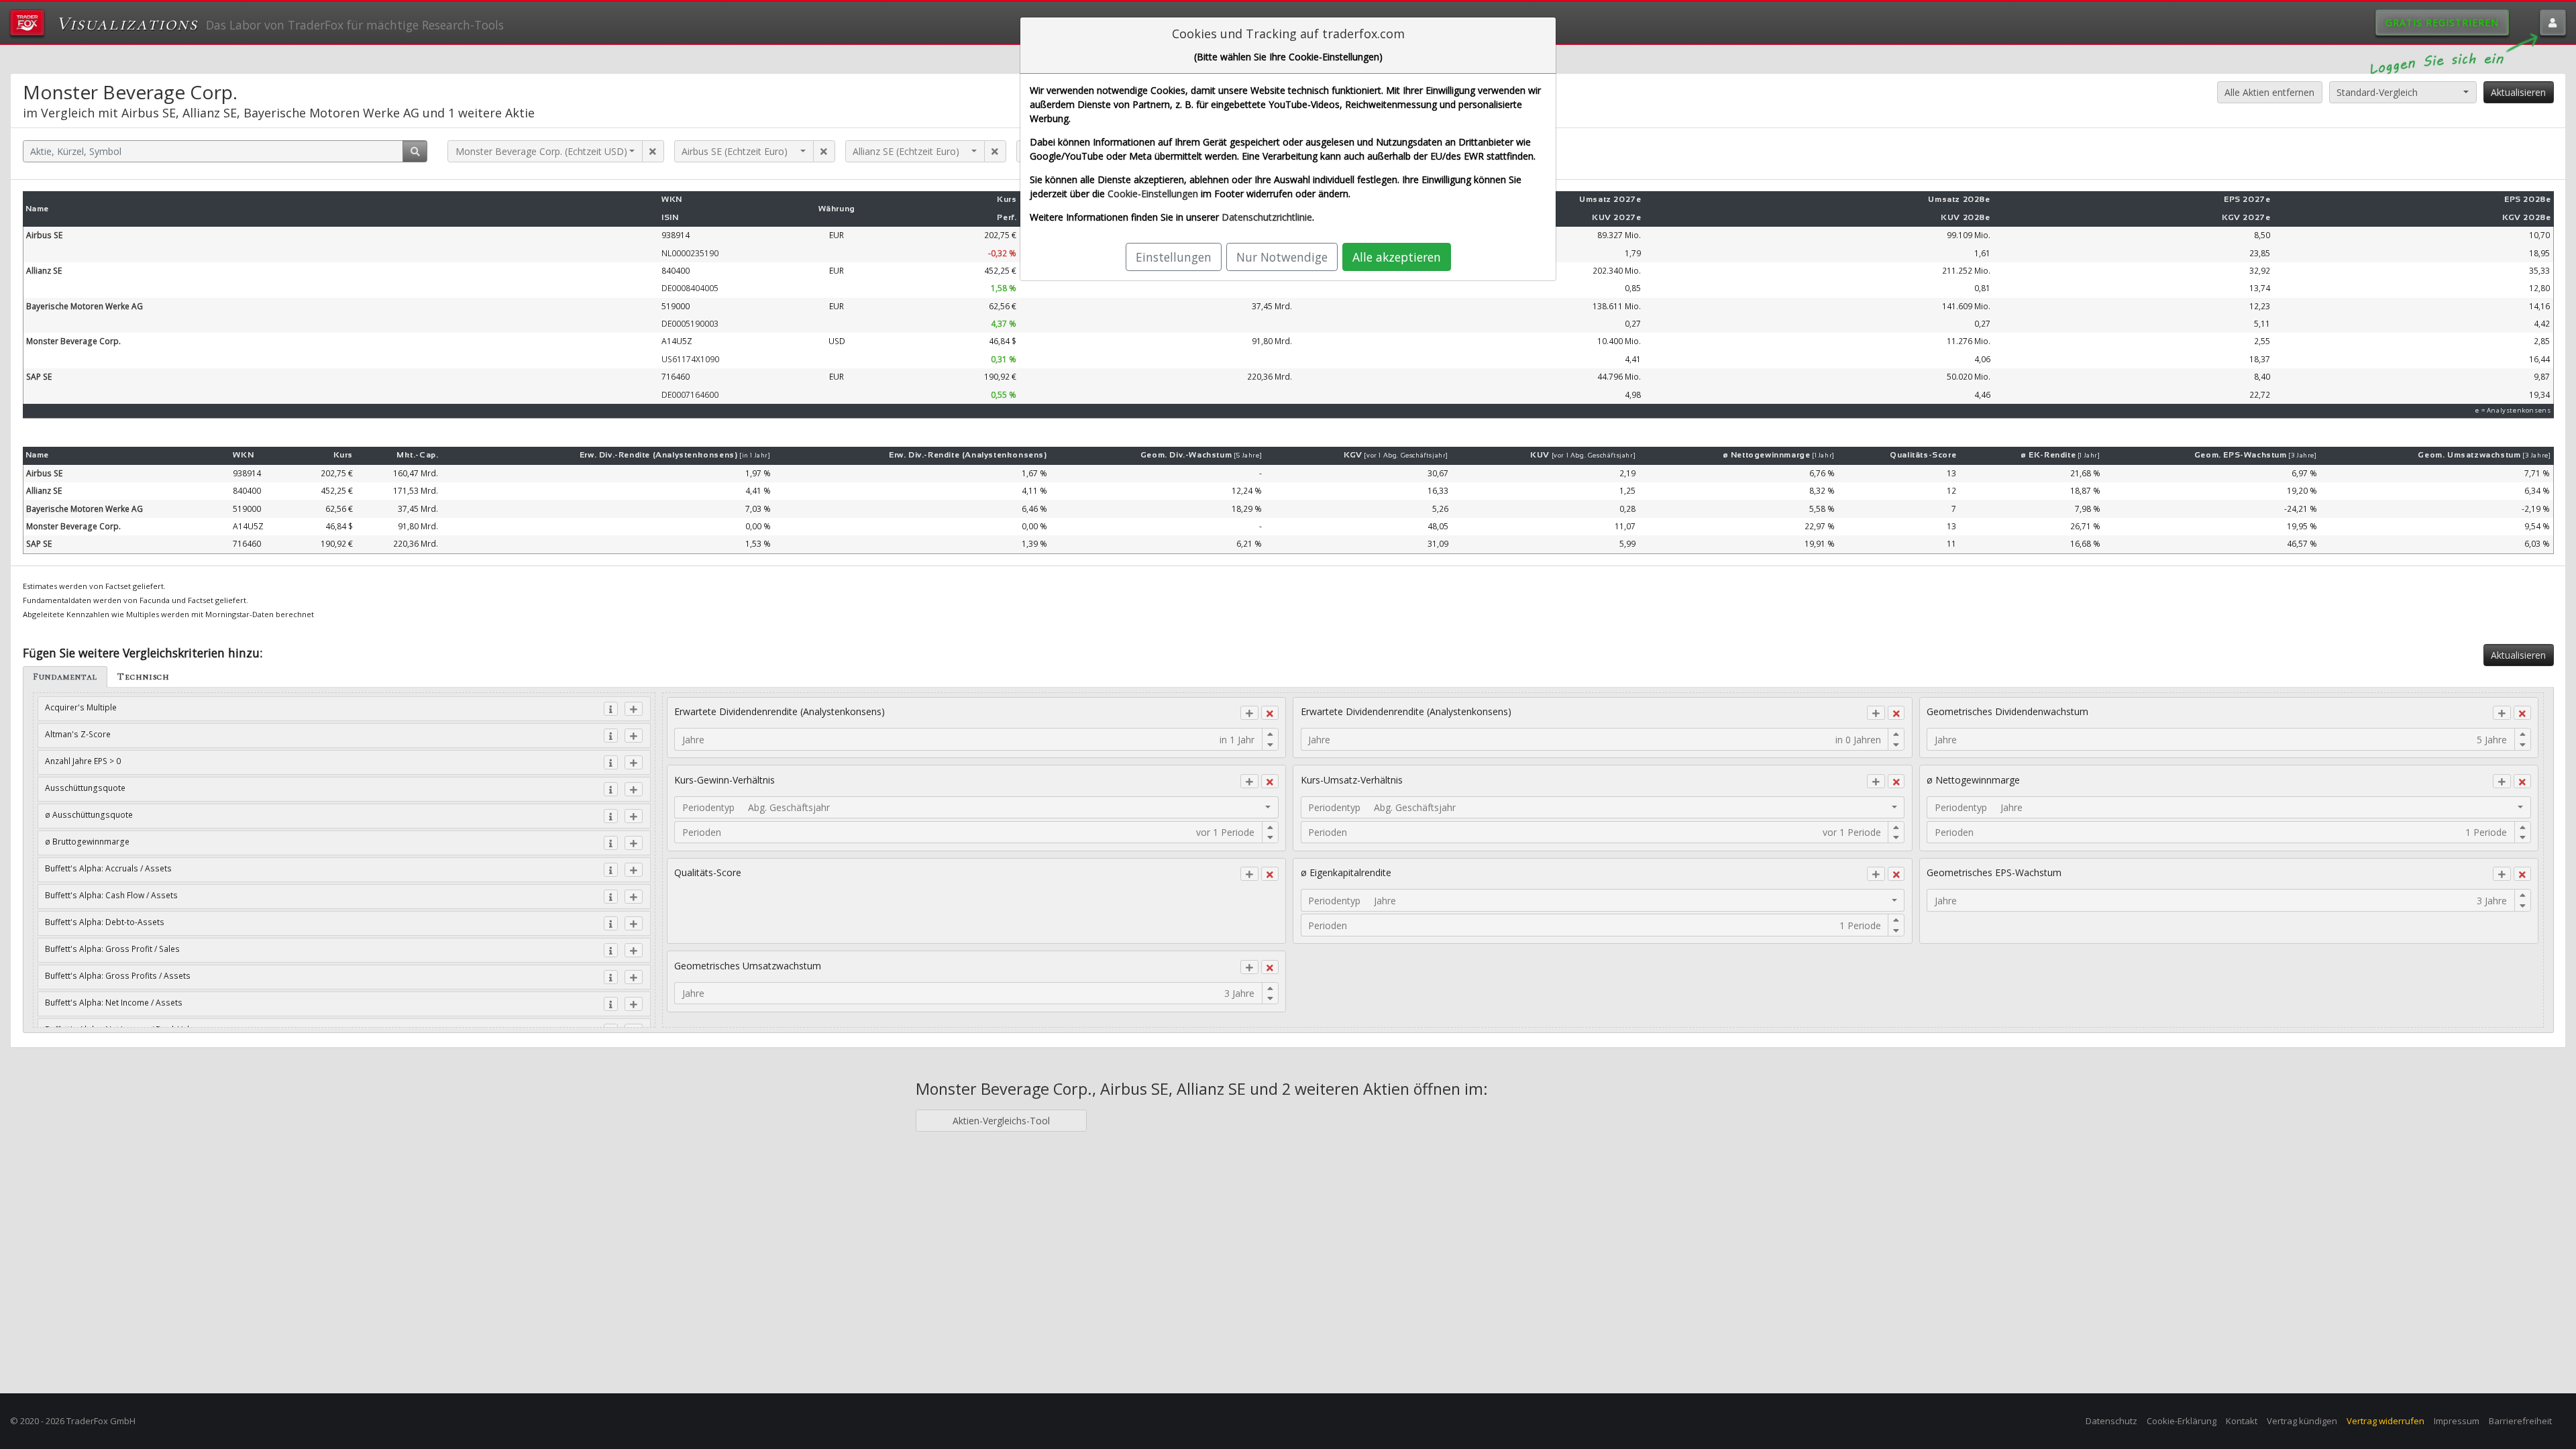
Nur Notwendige (1282, 257)
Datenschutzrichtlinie (1267, 217)
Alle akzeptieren (1397, 257)
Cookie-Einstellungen (1153, 194)
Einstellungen (1174, 257)
